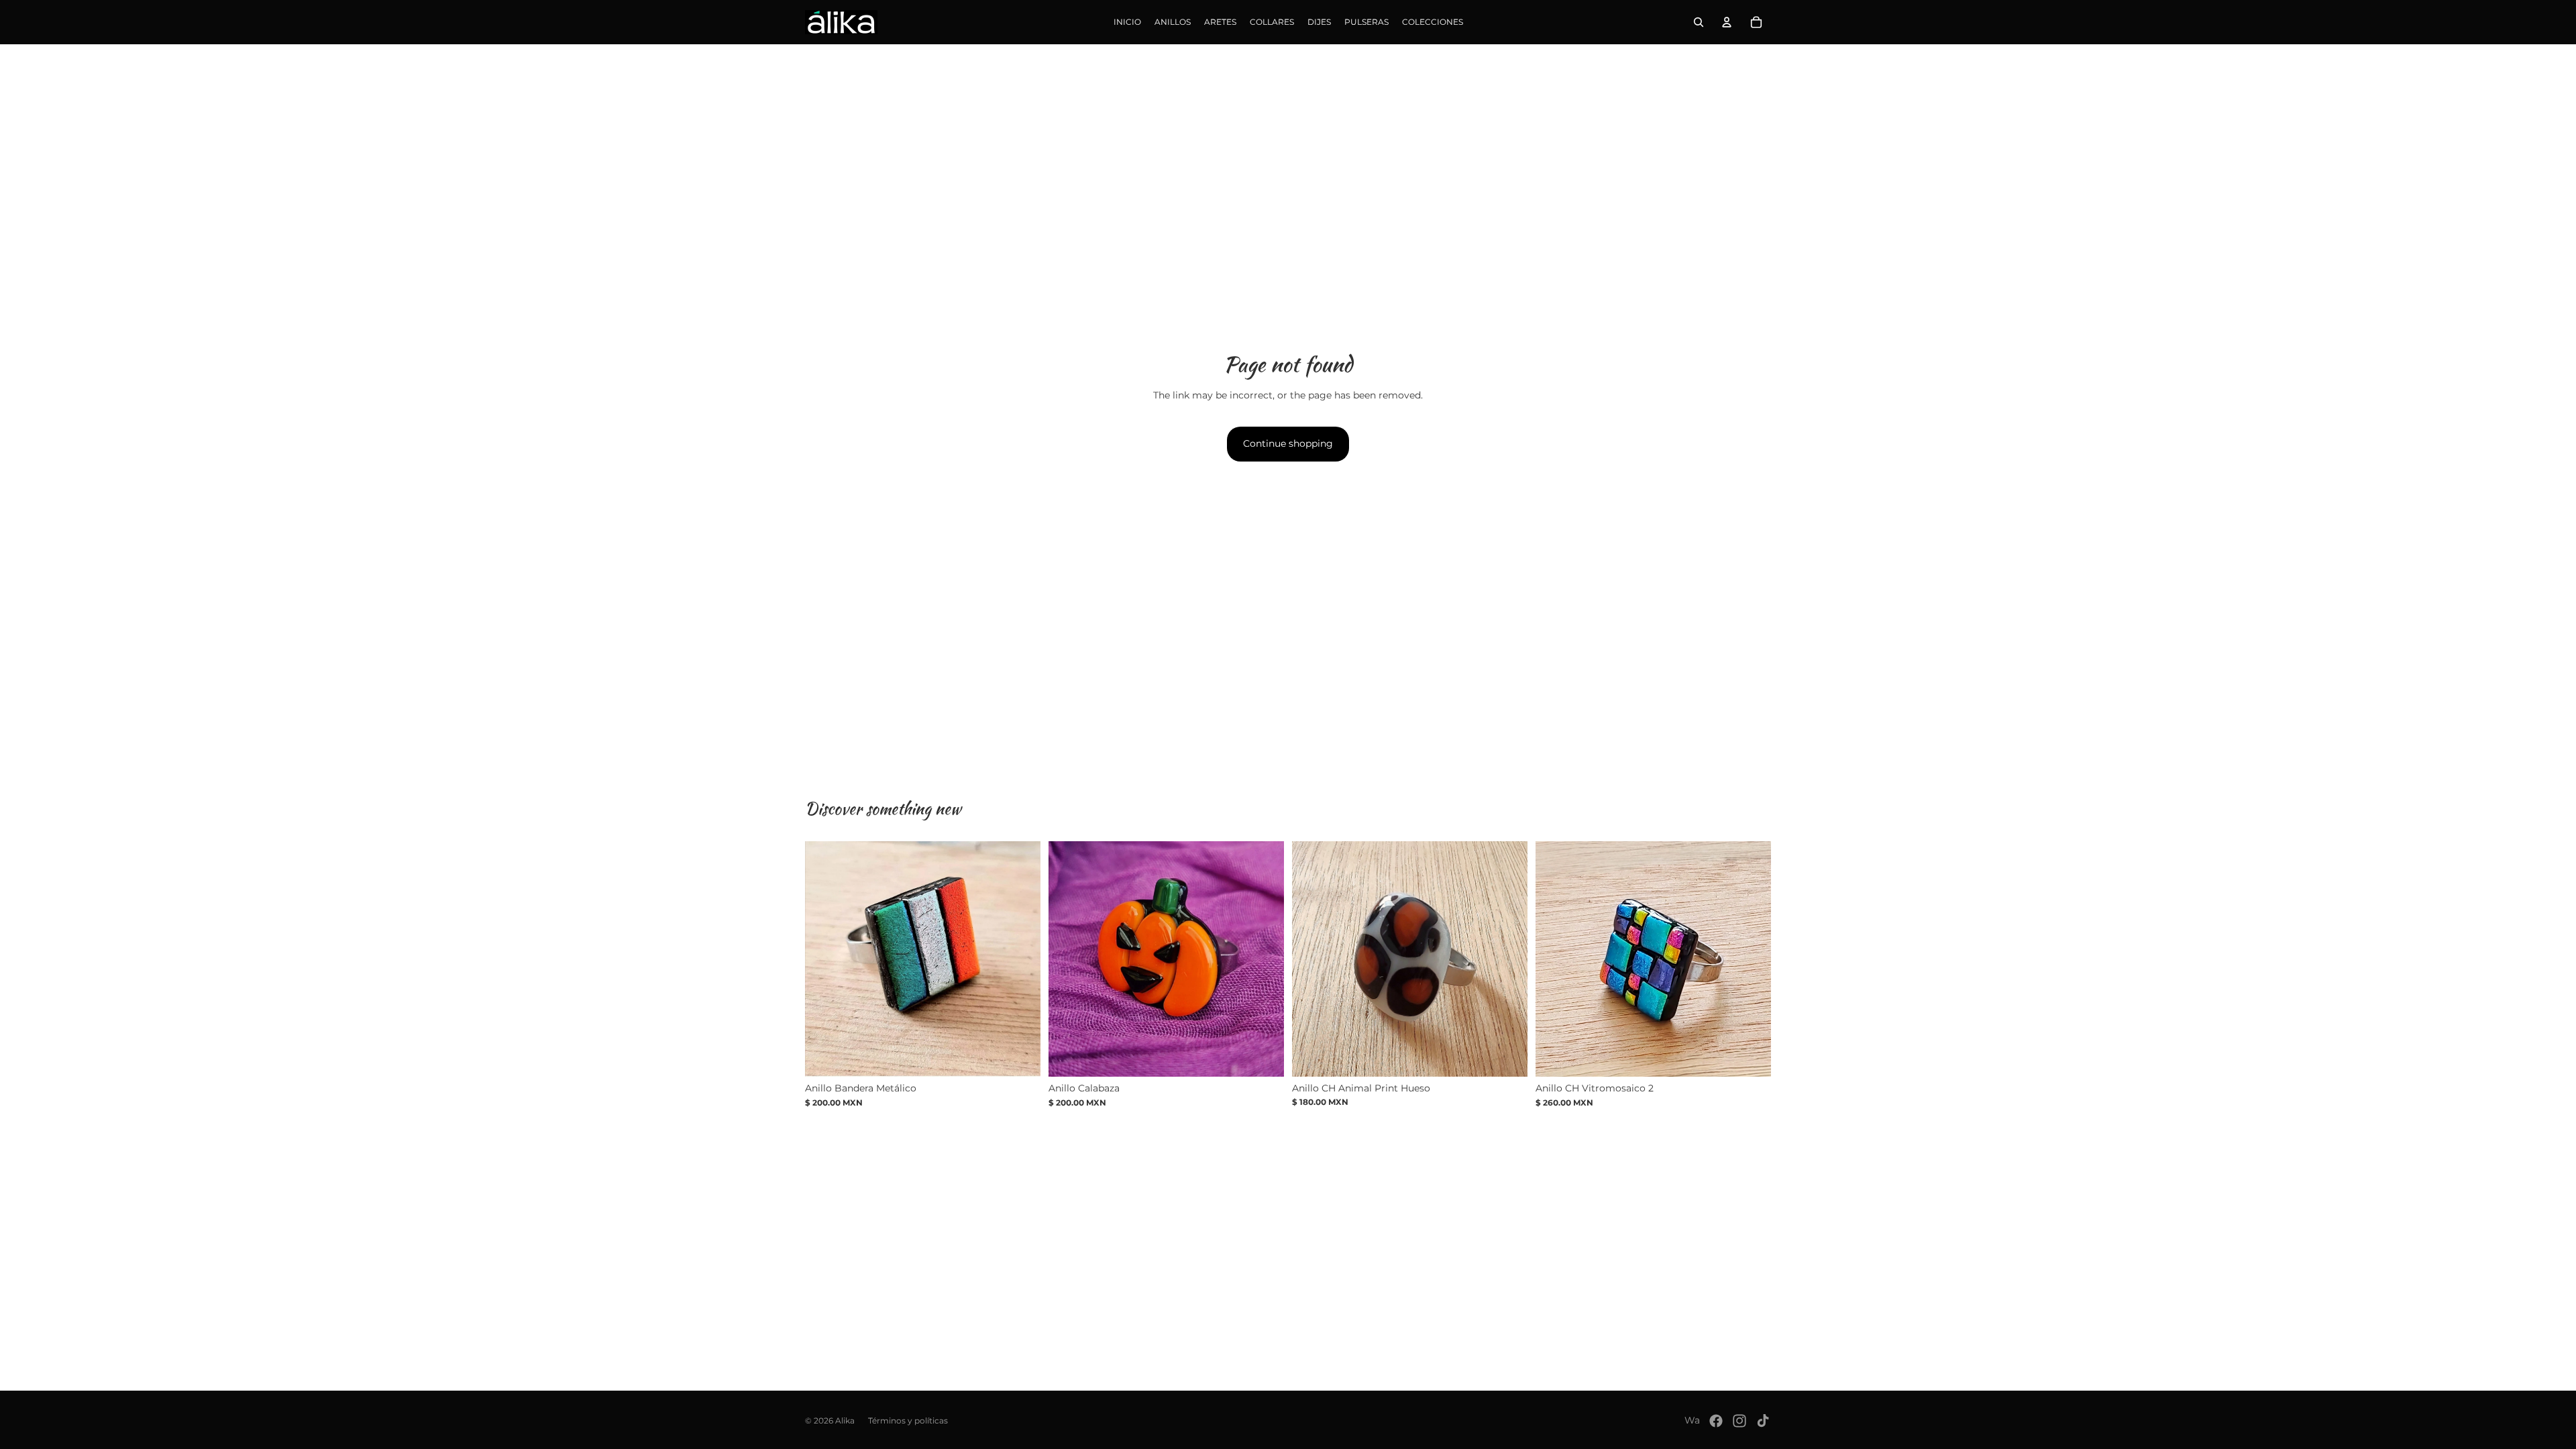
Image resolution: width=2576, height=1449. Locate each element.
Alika (845, 1420)
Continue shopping (1288, 443)
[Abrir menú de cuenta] (1727, 22)
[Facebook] (1716, 1421)
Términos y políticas (908, 1420)
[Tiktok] (1763, 1421)
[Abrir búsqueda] (1699, 22)
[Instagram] (1739, 1421)
